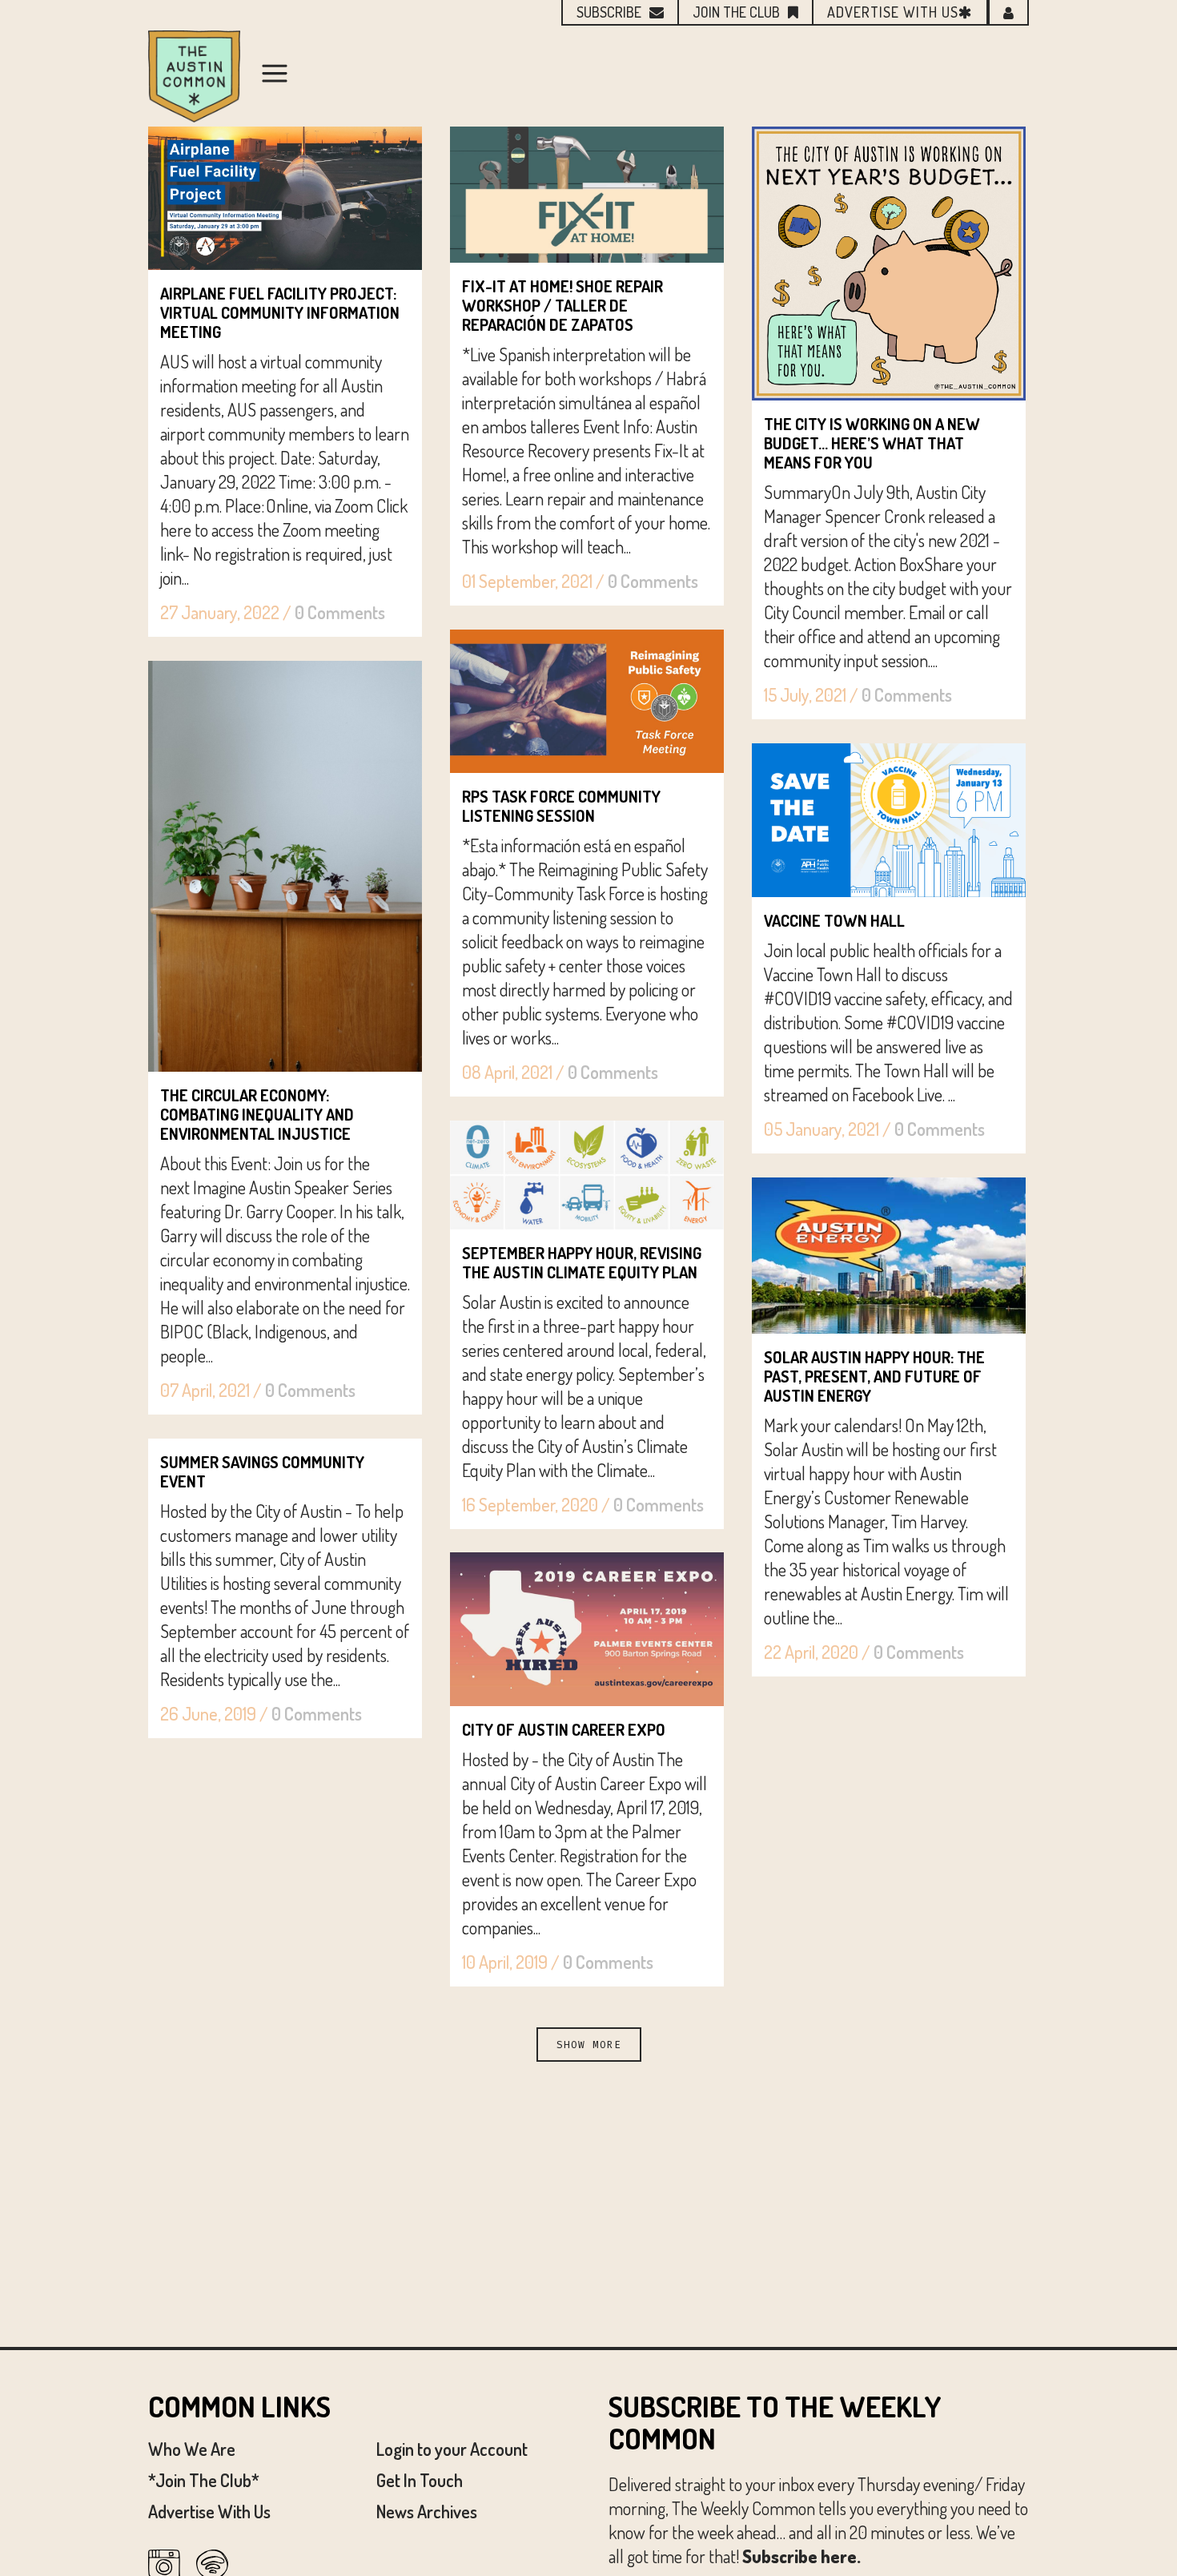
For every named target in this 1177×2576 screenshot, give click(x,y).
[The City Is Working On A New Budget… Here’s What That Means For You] (889, 264)
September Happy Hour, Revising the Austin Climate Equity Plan (582, 1262)
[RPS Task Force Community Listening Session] (587, 701)
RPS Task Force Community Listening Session (561, 806)
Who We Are (192, 2449)
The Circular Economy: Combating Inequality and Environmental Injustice (257, 1114)
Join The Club (736, 12)
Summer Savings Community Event (262, 1471)
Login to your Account (452, 2449)
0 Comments (340, 612)
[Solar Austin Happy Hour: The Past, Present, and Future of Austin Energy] (889, 1256)
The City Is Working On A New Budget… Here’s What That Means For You (872, 443)
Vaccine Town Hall (834, 920)
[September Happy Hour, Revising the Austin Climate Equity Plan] (587, 1175)
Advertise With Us (209, 2511)
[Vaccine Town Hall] (889, 820)
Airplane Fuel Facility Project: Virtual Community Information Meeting (280, 312)
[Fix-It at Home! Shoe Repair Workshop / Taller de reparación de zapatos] (587, 195)
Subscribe (609, 12)
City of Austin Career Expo (564, 1729)
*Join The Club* (204, 2480)
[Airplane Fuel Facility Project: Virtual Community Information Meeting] (285, 198)
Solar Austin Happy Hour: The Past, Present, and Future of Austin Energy (874, 1376)
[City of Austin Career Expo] (587, 1629)
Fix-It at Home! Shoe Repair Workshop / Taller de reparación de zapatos (562, 305)
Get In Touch (420, 2480)
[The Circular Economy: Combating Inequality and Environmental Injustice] (285, 866)
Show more (589, 2045)
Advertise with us (893, 12)
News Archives (427, 2511)
